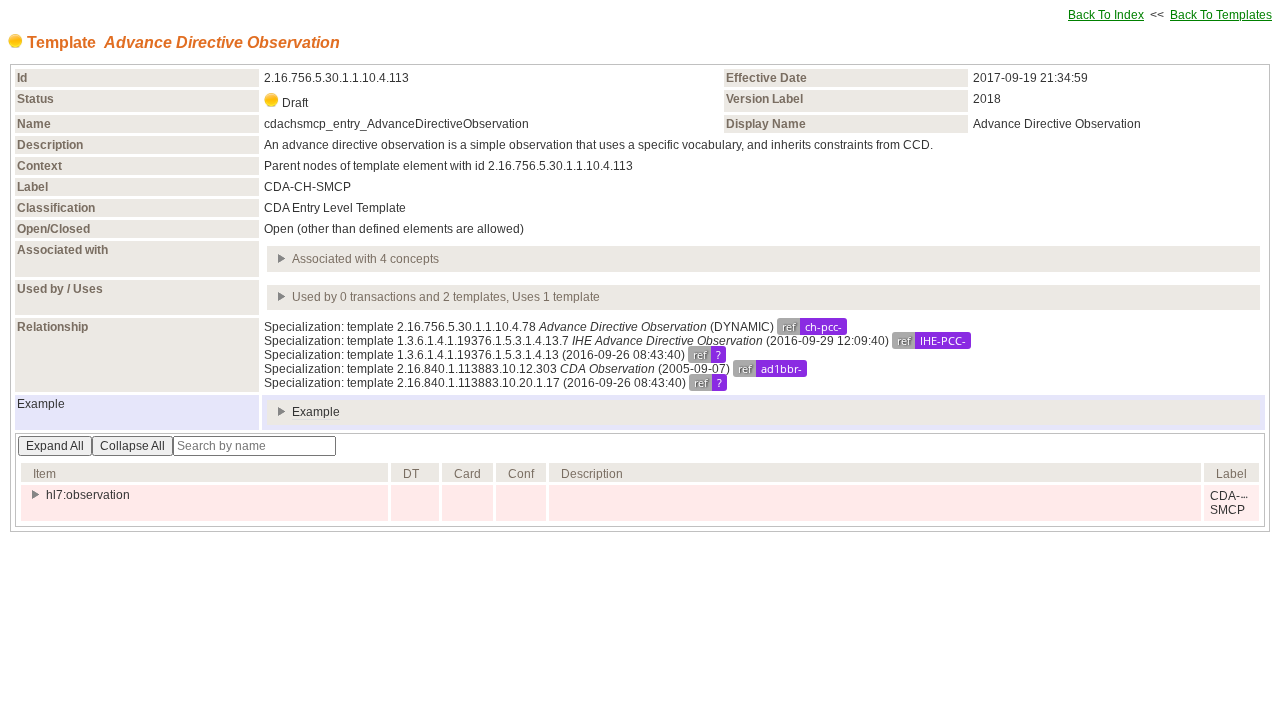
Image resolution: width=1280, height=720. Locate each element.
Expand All (55, 446)
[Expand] (282, 259)
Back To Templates (1221, 15)
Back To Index (1106, 15)
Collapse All (132, 446)
